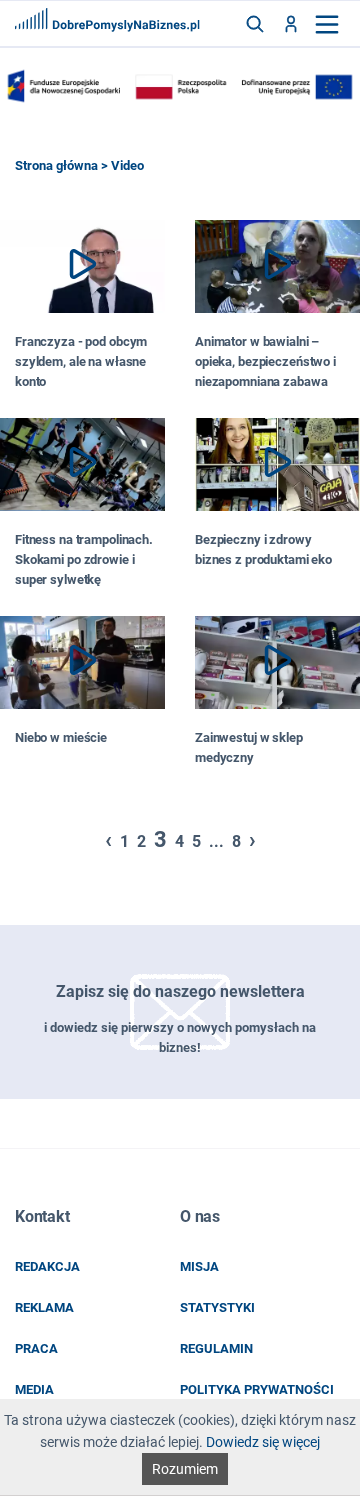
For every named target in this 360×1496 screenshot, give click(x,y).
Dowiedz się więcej (263, 1442)
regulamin (216, 1348)
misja (199, 1266)
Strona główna (56, 165)
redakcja (47, 1266)
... (216, 841)
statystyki (217, 1307)
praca (36, 1348)
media (34, 1389)
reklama (44, 1307)
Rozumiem (185, 1469)
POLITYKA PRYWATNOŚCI (257, 1389)
